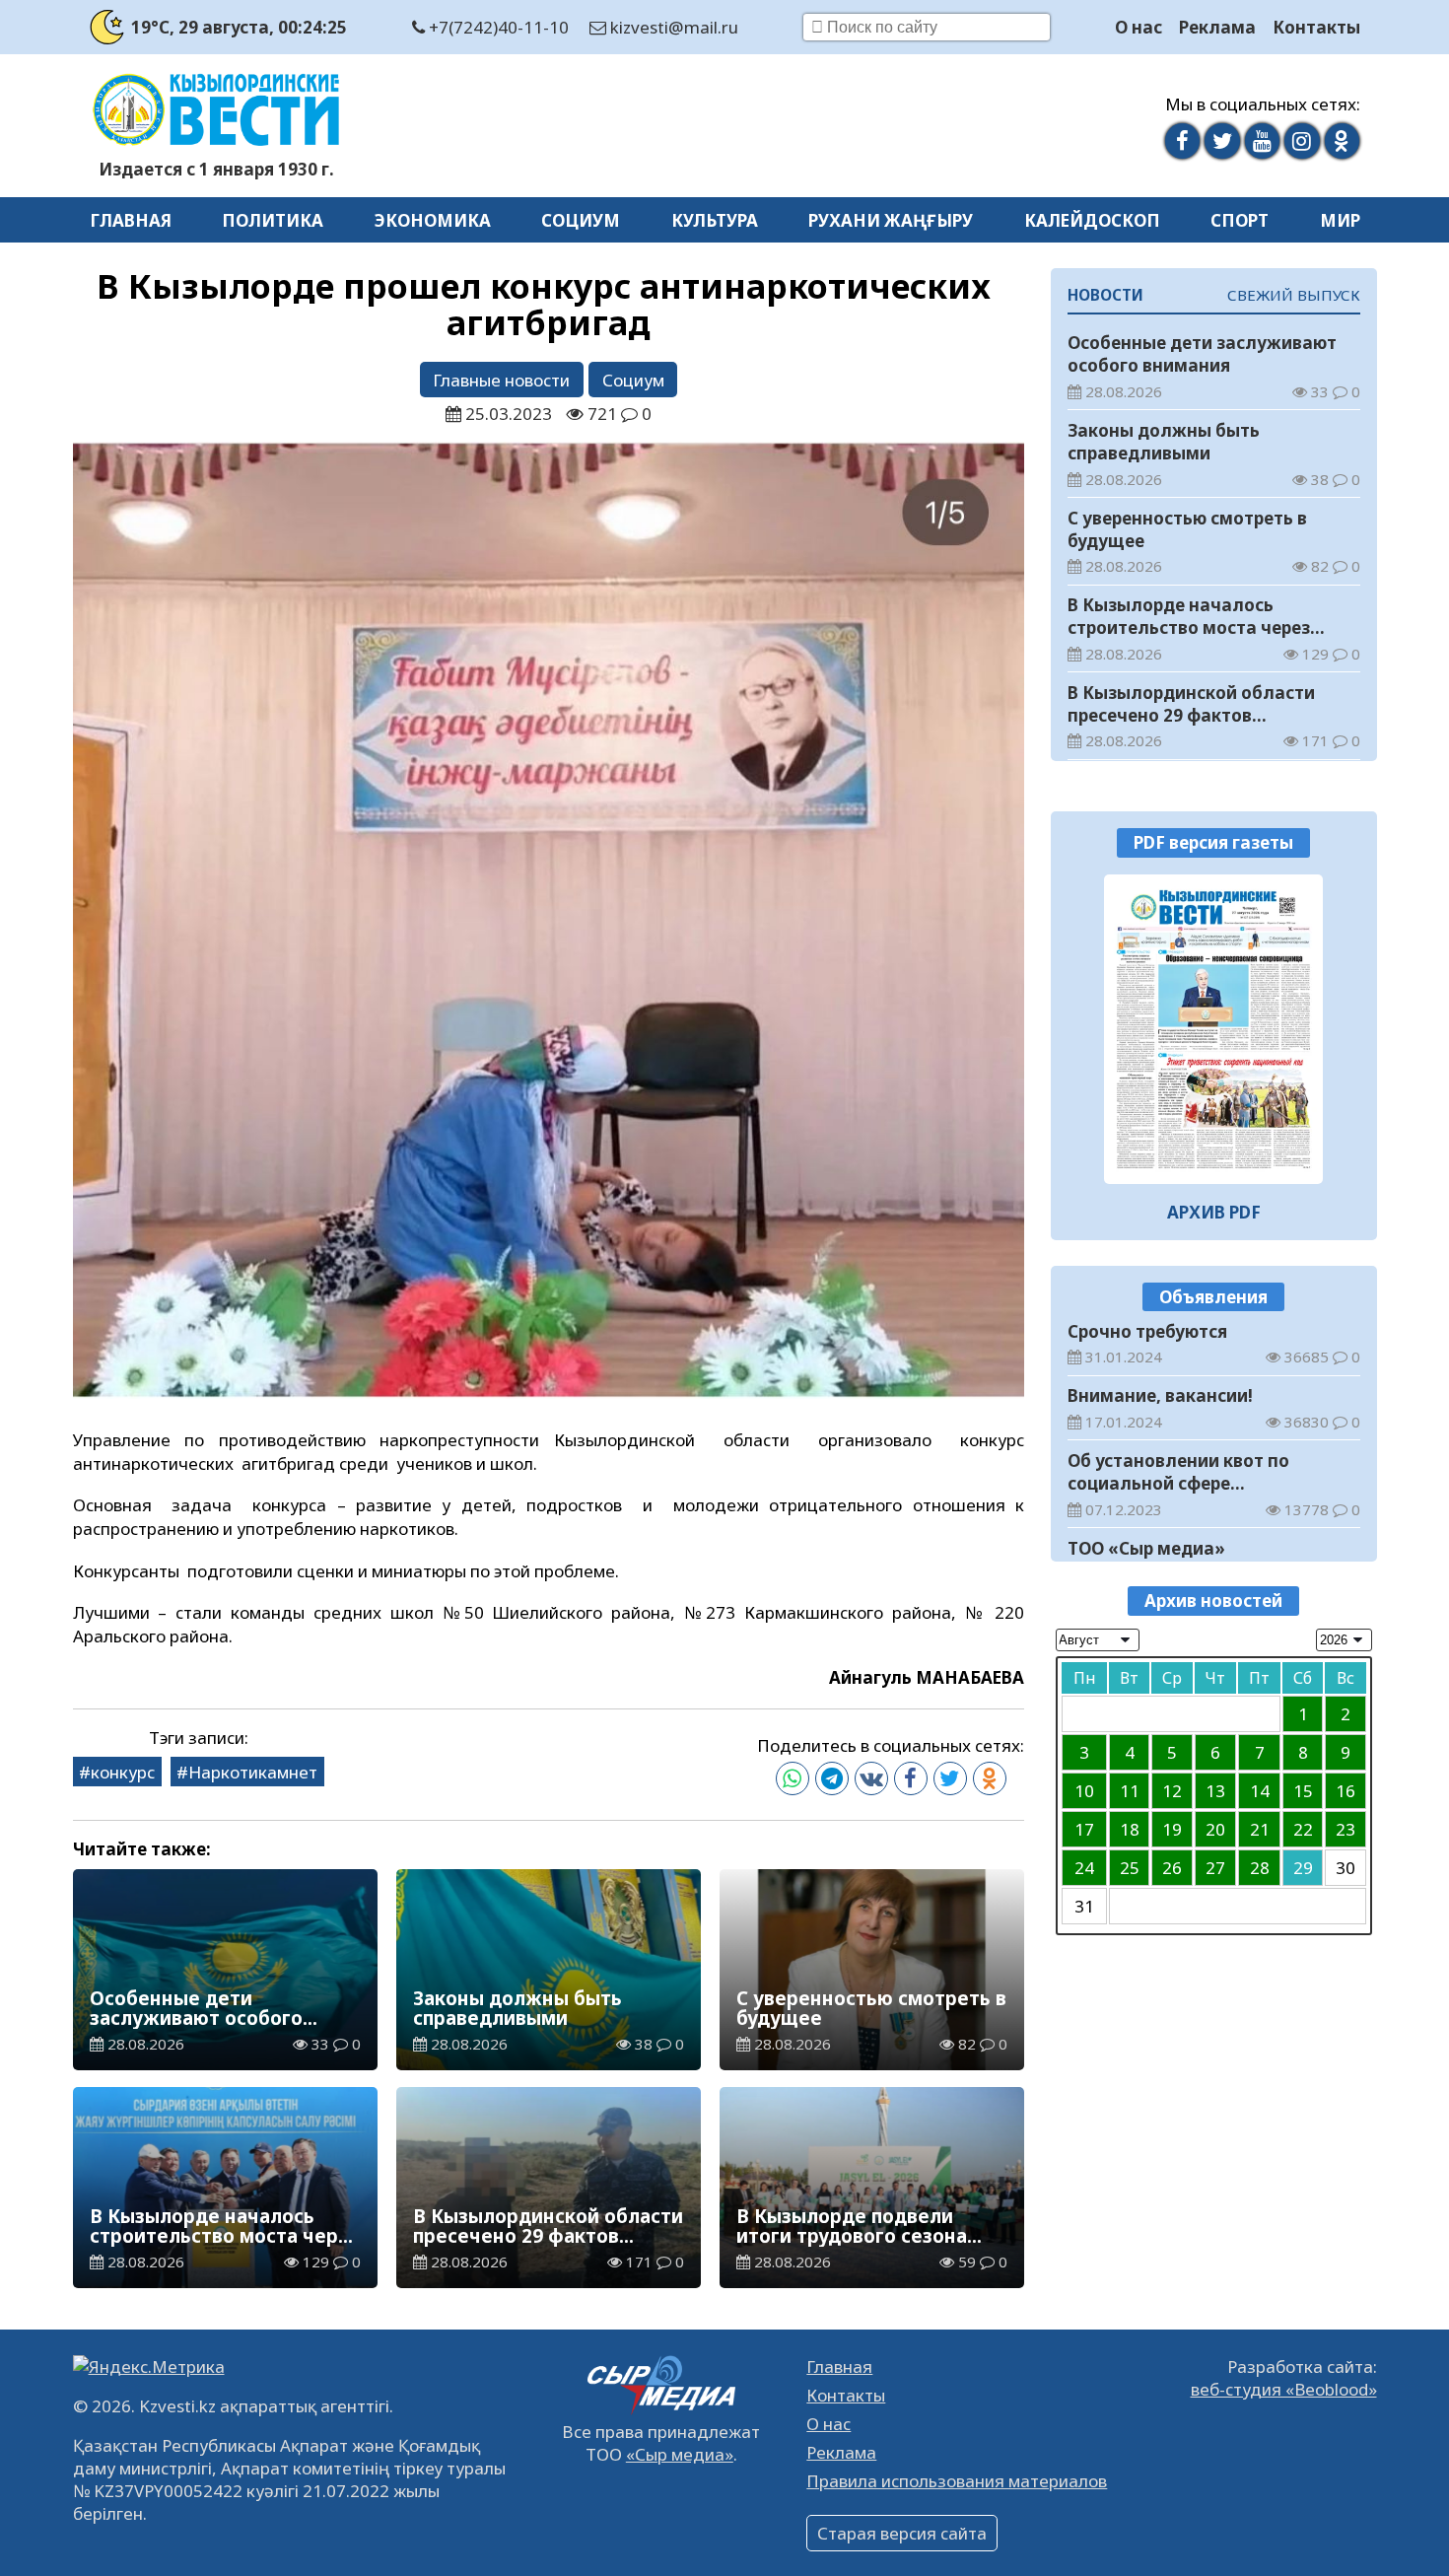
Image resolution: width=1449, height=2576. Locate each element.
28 (1260, 1868)
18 (1130, 1829)
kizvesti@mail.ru (672, 27)
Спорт (1240, 220)
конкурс (123, 1772)
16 (1345, 1791)
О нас (1138, 27)
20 (1215, 1829)
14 (1260, 1791)
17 (1084, 1829)
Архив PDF (1214, 1212)
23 (1345, 1829)
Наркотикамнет (253, 1772)
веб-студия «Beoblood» (1284, 2389)
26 (1172, 1868)
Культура (715, 220)
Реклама (1217, 27)
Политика (273, 220)
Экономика (433, 220)
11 (1130, 1791)
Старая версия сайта (902, 2533)
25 (1130, 1868)
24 (1084, 1868)
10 (1084, 1791)
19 (1172, 1829)
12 (1172, 1791)
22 (1303, 1829)
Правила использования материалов (957, 2481)
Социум (581, 220)
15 (1303, 1791)
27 (1215, 1868)
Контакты (1316, 27)
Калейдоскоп (1092, 220)
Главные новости (501, 380)
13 (1215, 1791)
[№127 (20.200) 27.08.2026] (1214, 1029)
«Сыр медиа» (680, 2454)
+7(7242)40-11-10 (497, 27)
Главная (131, 220)
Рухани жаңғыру (891, 220)
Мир (1340, 220)
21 (1260, 1829)
